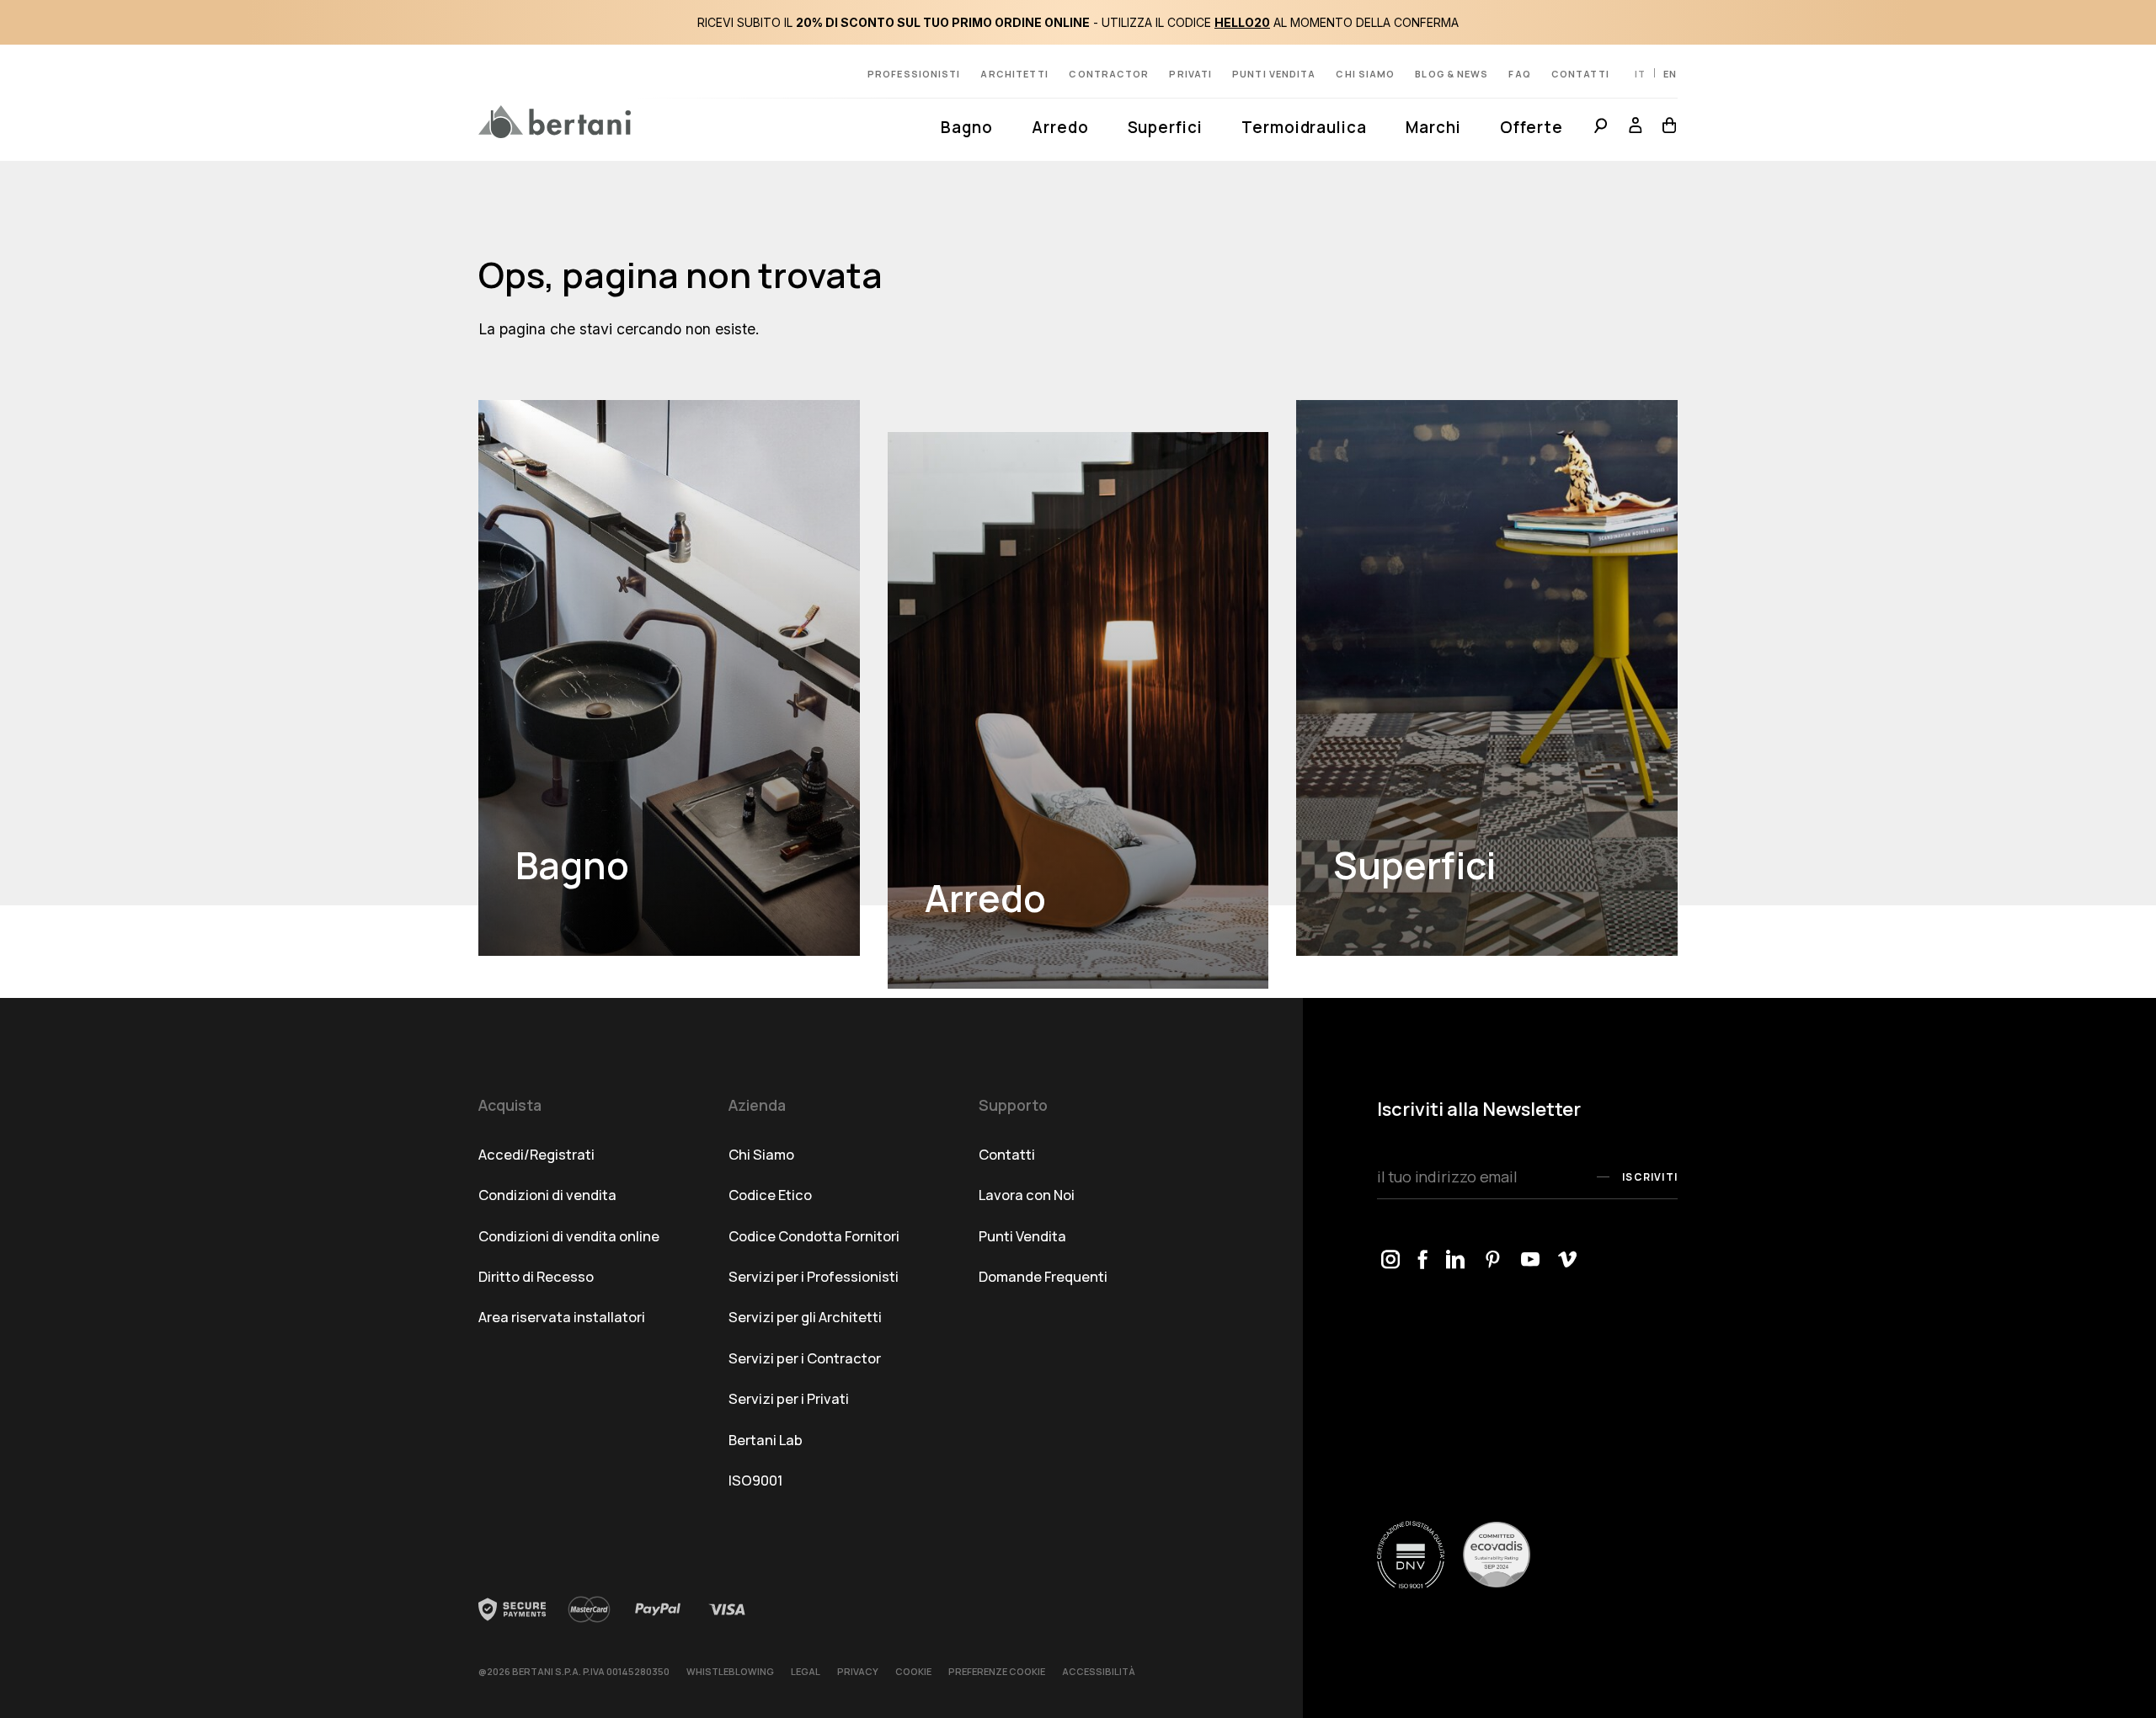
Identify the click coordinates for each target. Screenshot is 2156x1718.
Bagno (967, 127)
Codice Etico (770, 1195)
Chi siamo (1365, 74)
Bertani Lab (766, 1440)
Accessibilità (1099, 1671)
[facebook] (1423, 1260)
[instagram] (1391, 1260)
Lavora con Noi (1027, 1195)
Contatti (1581, 74)
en (1670, 74)
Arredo (1060, 127)
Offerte (1532, 127)
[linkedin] (1456, 1260)
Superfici (1165, 127)
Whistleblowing (730, 1671)
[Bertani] (555, 122)
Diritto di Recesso (536, 1276)
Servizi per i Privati (789, 1398)
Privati (1190, 74)
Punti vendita (1274, 74)
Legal (806, 1671)
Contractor (1109, 74)
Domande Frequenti (1043, 1276)
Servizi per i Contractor (805, 1358)
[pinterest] (1494, 1260)
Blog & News (1452, 74)
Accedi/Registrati (536, 1154)
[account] (1636, 128)
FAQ (1519, 74)
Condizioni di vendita (547, 1195)
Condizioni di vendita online (569, 1236)
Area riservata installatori (562, 1317)
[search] (1601, 128)
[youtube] (1531, 1260)
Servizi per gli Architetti (805, 1317)
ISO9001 (756, 1480)
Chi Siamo (761, 1154)
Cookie (913, 1671)
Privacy (858, 1671)
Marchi (1433, 127)
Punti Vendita (1022, 1236)
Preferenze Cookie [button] (997, 1671)
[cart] (1665, 128)
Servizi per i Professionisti (814, 1276)
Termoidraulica (1304, 127)
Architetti (1014, 74)
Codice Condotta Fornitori (814, 1236)
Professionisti (914, 74)
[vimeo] (1568, 1260)
